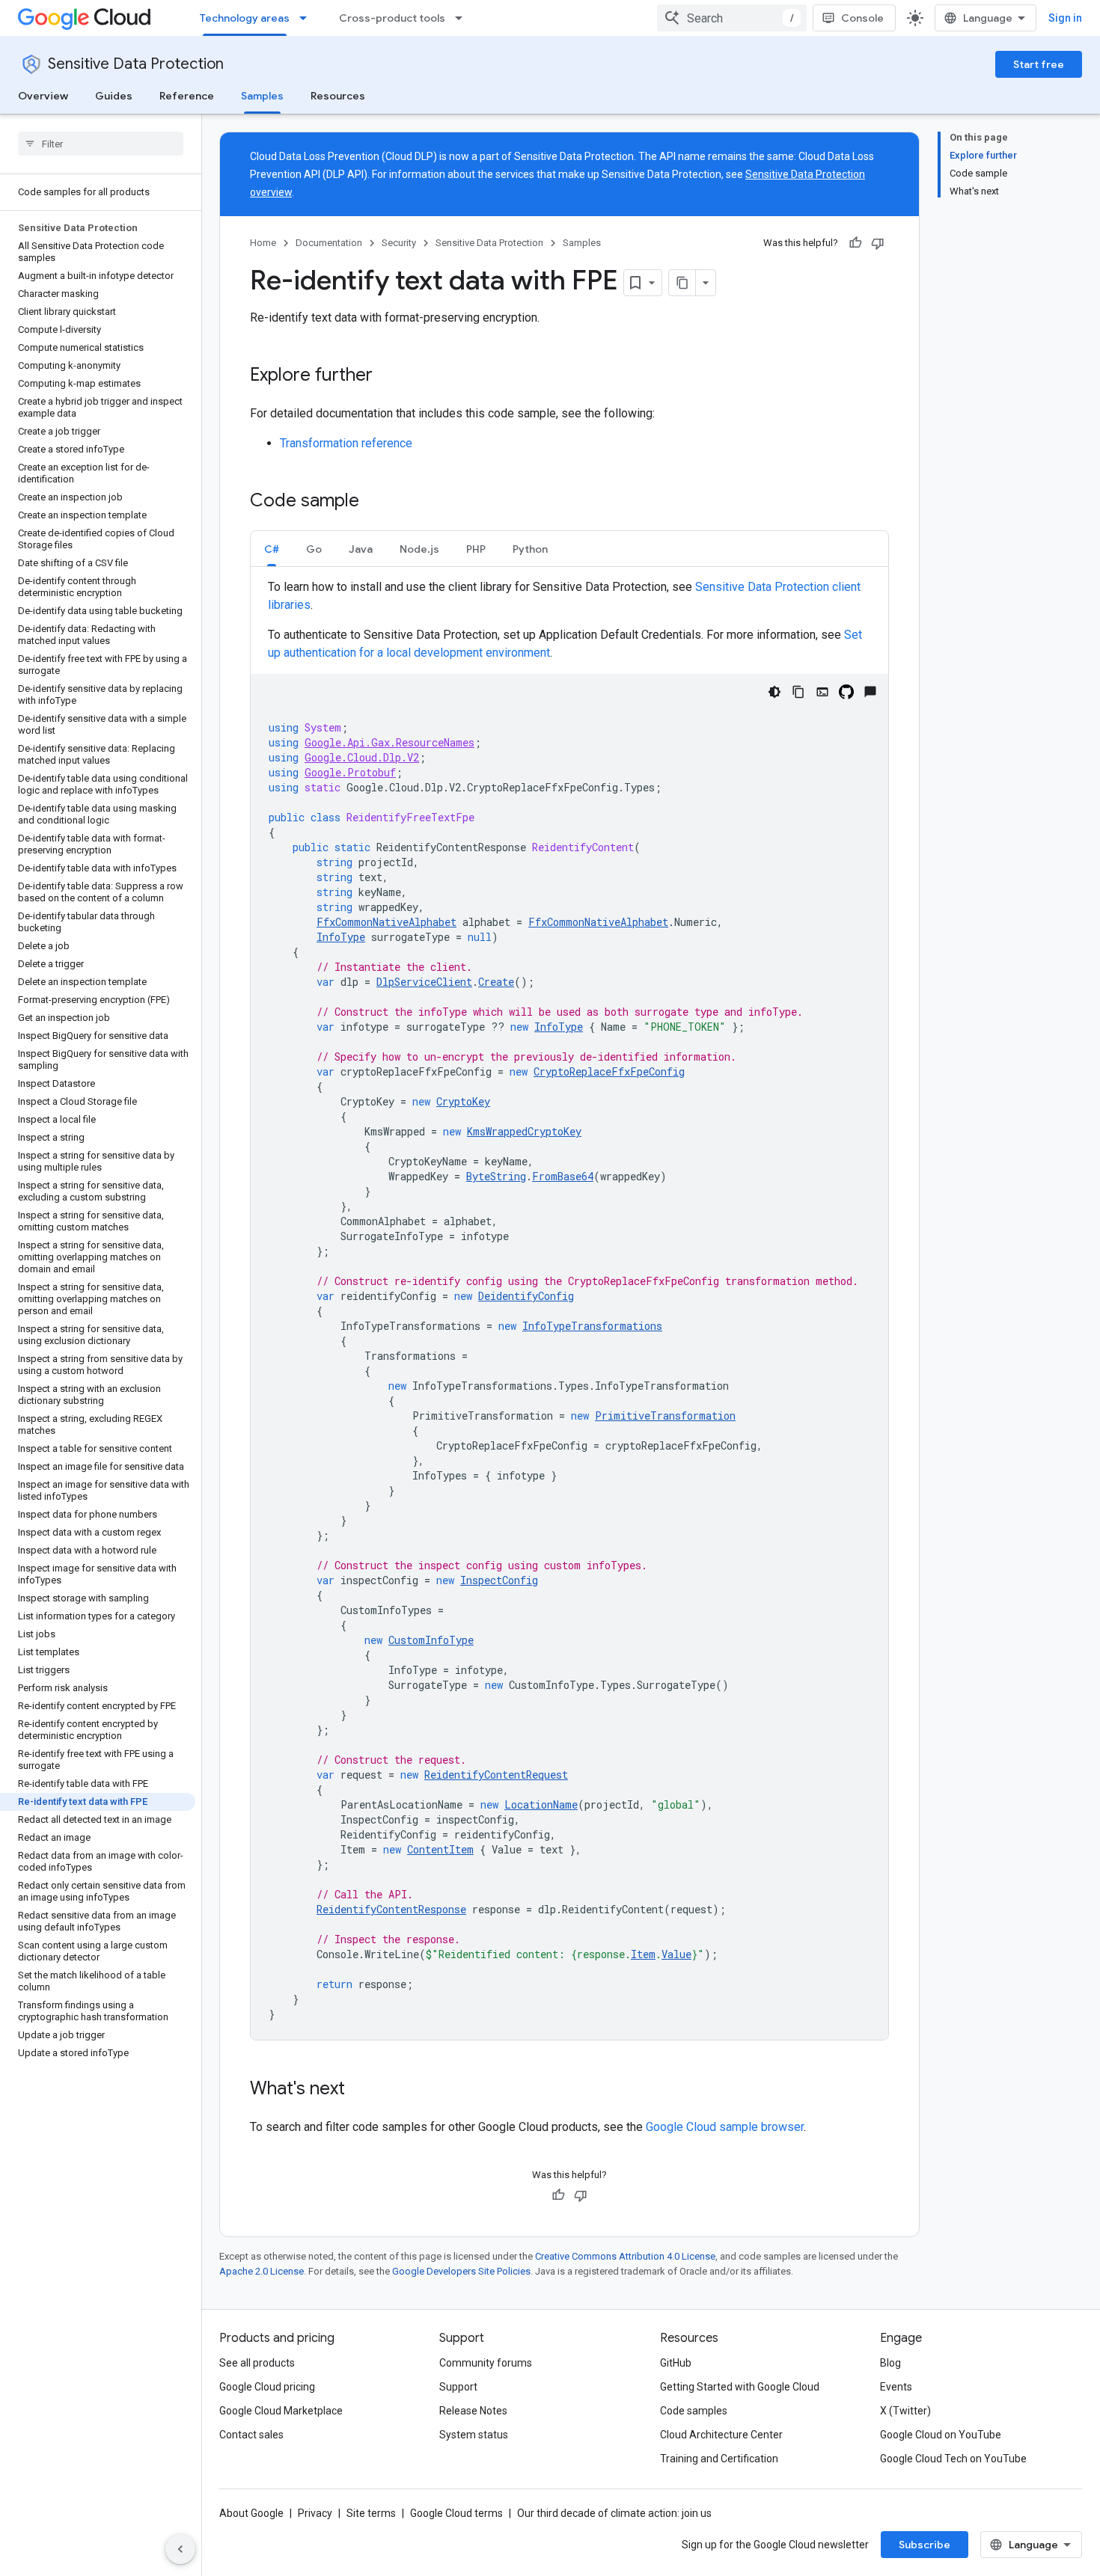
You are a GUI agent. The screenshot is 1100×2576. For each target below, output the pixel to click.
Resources (338, 96)
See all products (257, 2363)
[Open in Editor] (822, 692)
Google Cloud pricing (267, 2387)
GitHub (676, 2363)
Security (399, 243)
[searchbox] (101, 144)
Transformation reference (346, 443)
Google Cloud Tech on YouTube (953, 2459)
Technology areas (245, 18)
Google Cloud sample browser (725, 2127)
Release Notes (473, 2411)
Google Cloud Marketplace (281, 2411)
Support (458, 2387)
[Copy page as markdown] (682, 283)
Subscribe (925, 2545)
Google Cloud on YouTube (941, 2435)
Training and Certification (719, 2459)
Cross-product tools (392, 18)
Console (862, 18)
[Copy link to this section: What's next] (360, 2090)
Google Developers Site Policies (461, 2271)
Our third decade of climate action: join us (614, 2513)
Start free (1039, 64)
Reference (187, 96)
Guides (114, 96)
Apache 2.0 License (262, 2271)
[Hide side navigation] (180, 2549)
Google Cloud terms (456, 2513)
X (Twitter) (905, 2411)
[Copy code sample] (798, 692)
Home (263, 243)
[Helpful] (855, 243)
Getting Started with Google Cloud (740, 2387)
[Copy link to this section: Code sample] (374, 502)
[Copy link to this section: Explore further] (388, 376)
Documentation (329, 243)
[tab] (272, 549)
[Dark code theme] (774, 692)
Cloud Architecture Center (721, 2435)
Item (643, 1954)
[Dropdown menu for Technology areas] (308, 18)
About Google (251, 2513)
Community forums (486, 2363)
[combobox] (732, 18)
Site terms (371, 2513)
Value (676, 1954)
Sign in (1065, 18)
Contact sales (251, 2435)
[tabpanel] (569, 1309)
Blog (890, 2363)
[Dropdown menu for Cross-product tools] (463, 18)
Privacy (315, 2513)
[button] (272, 549)
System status (474, 2435)
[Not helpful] (878, 243)
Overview (43, 96)
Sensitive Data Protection (136, 64)
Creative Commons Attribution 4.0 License (625, 2256)
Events (896, 2387)
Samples (262, 96)
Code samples (694, 2411)
